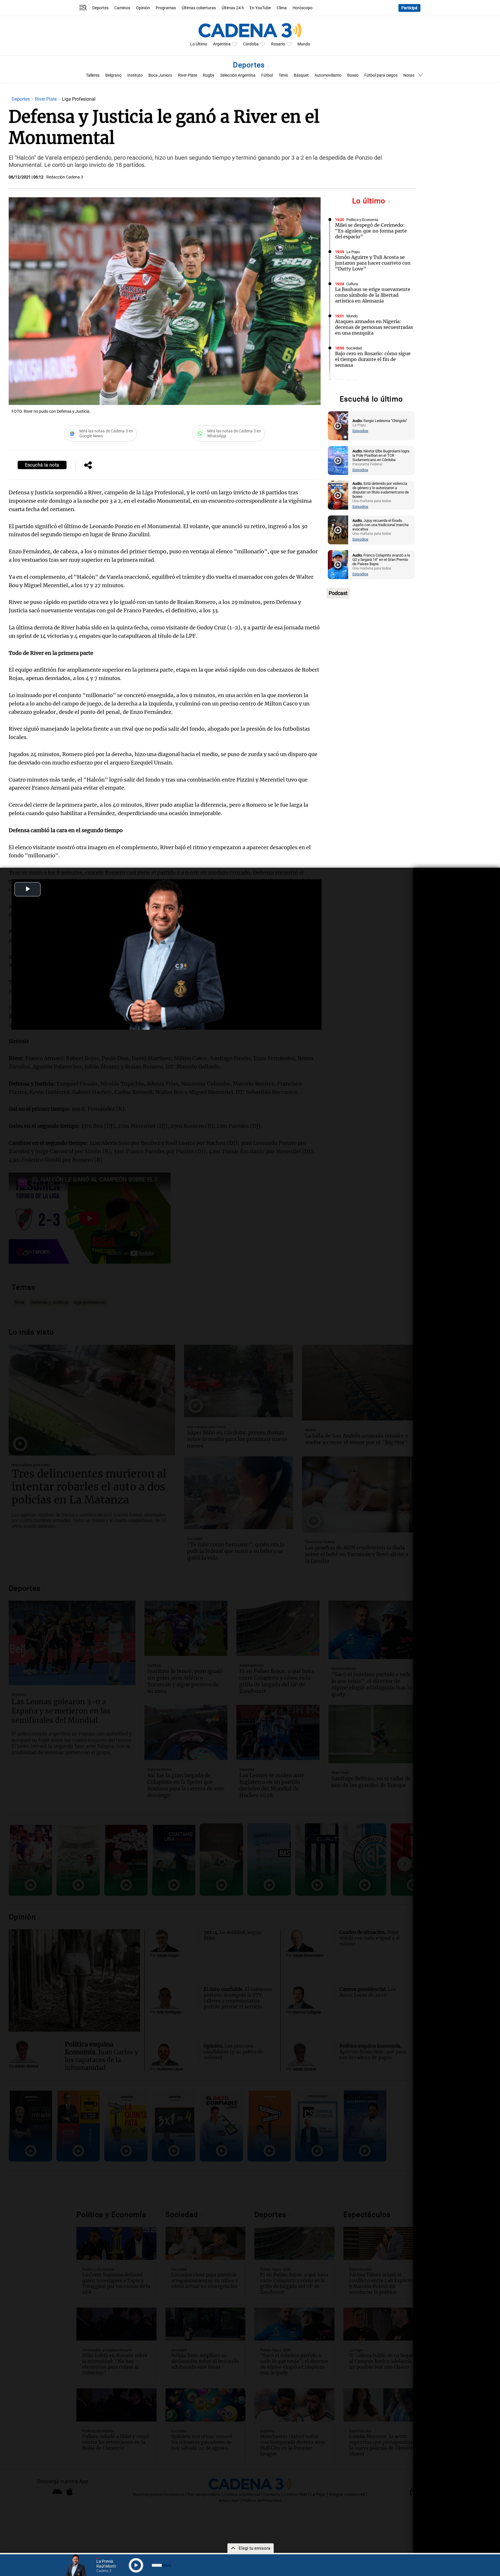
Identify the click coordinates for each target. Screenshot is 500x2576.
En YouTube (260, 8)
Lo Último (199, 44)
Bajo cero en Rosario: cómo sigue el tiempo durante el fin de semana (373, 359)
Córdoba (251, 44)
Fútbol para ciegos (381, 75)
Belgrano (113, 75)
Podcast (338, 593)
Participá (409, 8)
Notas (409, 75)
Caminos (122, 8)
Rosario (278, 44)
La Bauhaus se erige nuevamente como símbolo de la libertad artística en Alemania (373, 295)
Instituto (135, 75)
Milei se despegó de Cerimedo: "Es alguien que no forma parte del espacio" (371, 231)
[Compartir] (88, 466)
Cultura (352, 284)
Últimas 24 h (233, 8)
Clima (282, 8)
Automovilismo (328, 75)
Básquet (301, 75)
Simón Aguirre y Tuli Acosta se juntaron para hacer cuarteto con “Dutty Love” (373, 263)
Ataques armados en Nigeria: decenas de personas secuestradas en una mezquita (374, 327)
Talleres (93, 75)
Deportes (100, 8)
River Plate (187, 75)
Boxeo (353, 75)
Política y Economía (362, 220)
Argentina (222, 44)
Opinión (143, 8)
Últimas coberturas (199, 8)
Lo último (370, 201)
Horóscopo (303, 8)
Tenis (283, 75)
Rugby (209, 75)
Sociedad (354, 348)
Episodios (360, 431)
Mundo (304, 44)
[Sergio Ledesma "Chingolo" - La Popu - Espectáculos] (338, 426)
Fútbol (267, 75)
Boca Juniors (160, 75)
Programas (166, 8)
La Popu (353, 252)
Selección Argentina (238, 75)
